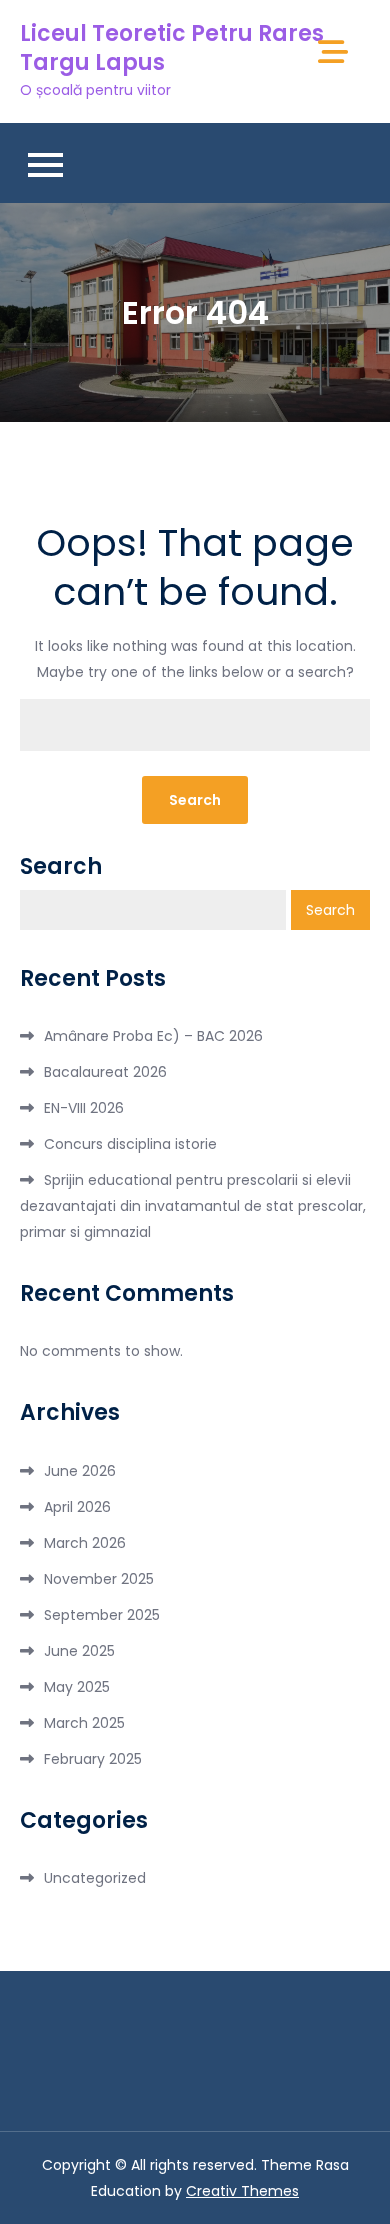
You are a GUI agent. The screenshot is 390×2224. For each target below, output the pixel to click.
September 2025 (102, 1615)
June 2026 (80, 1471)
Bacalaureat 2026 (105, 1072)
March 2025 (84, 1723)
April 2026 (77, 1507)
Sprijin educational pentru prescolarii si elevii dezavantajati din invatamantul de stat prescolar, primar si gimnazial (193, 1206)
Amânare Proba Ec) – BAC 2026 (153, 1036)
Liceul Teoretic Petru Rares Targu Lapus (172, 48)
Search (61, 867)
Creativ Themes (242, 2191)
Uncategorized (95, 1878)
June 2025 (79, 1651)
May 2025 (77, 1687)
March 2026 (85, 1543)
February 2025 (93, 1759)
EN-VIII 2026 (84, 1108)
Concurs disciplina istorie (130, 1144)
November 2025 (99, 1579)
